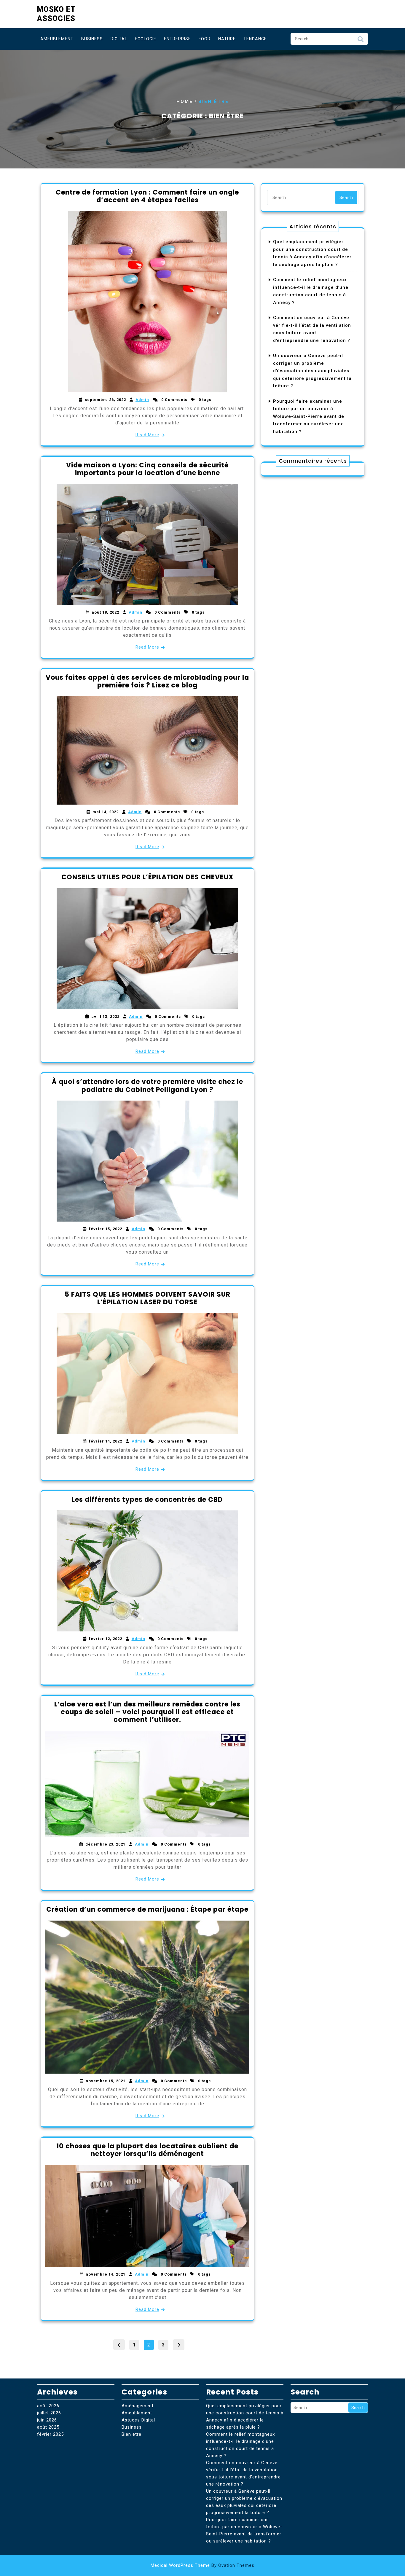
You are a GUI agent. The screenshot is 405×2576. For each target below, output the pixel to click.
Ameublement (57, 39)
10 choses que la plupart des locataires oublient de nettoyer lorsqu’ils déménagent (147, 2150)
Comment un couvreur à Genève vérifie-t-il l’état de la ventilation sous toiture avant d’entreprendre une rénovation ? (243, 2473)
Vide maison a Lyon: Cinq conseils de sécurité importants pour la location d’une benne (147, 469)
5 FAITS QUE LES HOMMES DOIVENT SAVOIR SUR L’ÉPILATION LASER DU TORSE (148, 1298)
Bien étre (131, 2434)
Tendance (255, 39)
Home (185, 101)
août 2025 (48, 2427)
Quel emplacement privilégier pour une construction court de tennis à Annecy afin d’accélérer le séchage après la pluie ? (245, 2416)
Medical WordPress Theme (203, 2565)
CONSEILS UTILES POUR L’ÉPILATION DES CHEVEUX (148, 877)
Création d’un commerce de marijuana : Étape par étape (147, 1909)
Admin (142, 400)
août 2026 (48, 2406)
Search (361, 41)
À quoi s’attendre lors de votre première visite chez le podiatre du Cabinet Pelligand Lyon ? (148, 1086)
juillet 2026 (49, 2413)
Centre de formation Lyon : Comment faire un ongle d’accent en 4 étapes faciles (147, 196)
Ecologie (146, 39)
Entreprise (177, 39)
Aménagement (138, 2406)
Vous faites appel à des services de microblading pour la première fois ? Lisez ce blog (147, 681)
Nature (227, 39)
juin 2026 (47, 2420)
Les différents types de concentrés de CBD (147, 1500)
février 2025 (50, 2434)
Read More (147, 435)
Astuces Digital (138, 2420)
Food (205, 39)
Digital (119, 39)
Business (92, 39)
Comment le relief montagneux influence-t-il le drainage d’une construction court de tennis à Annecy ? (240, 2445)
